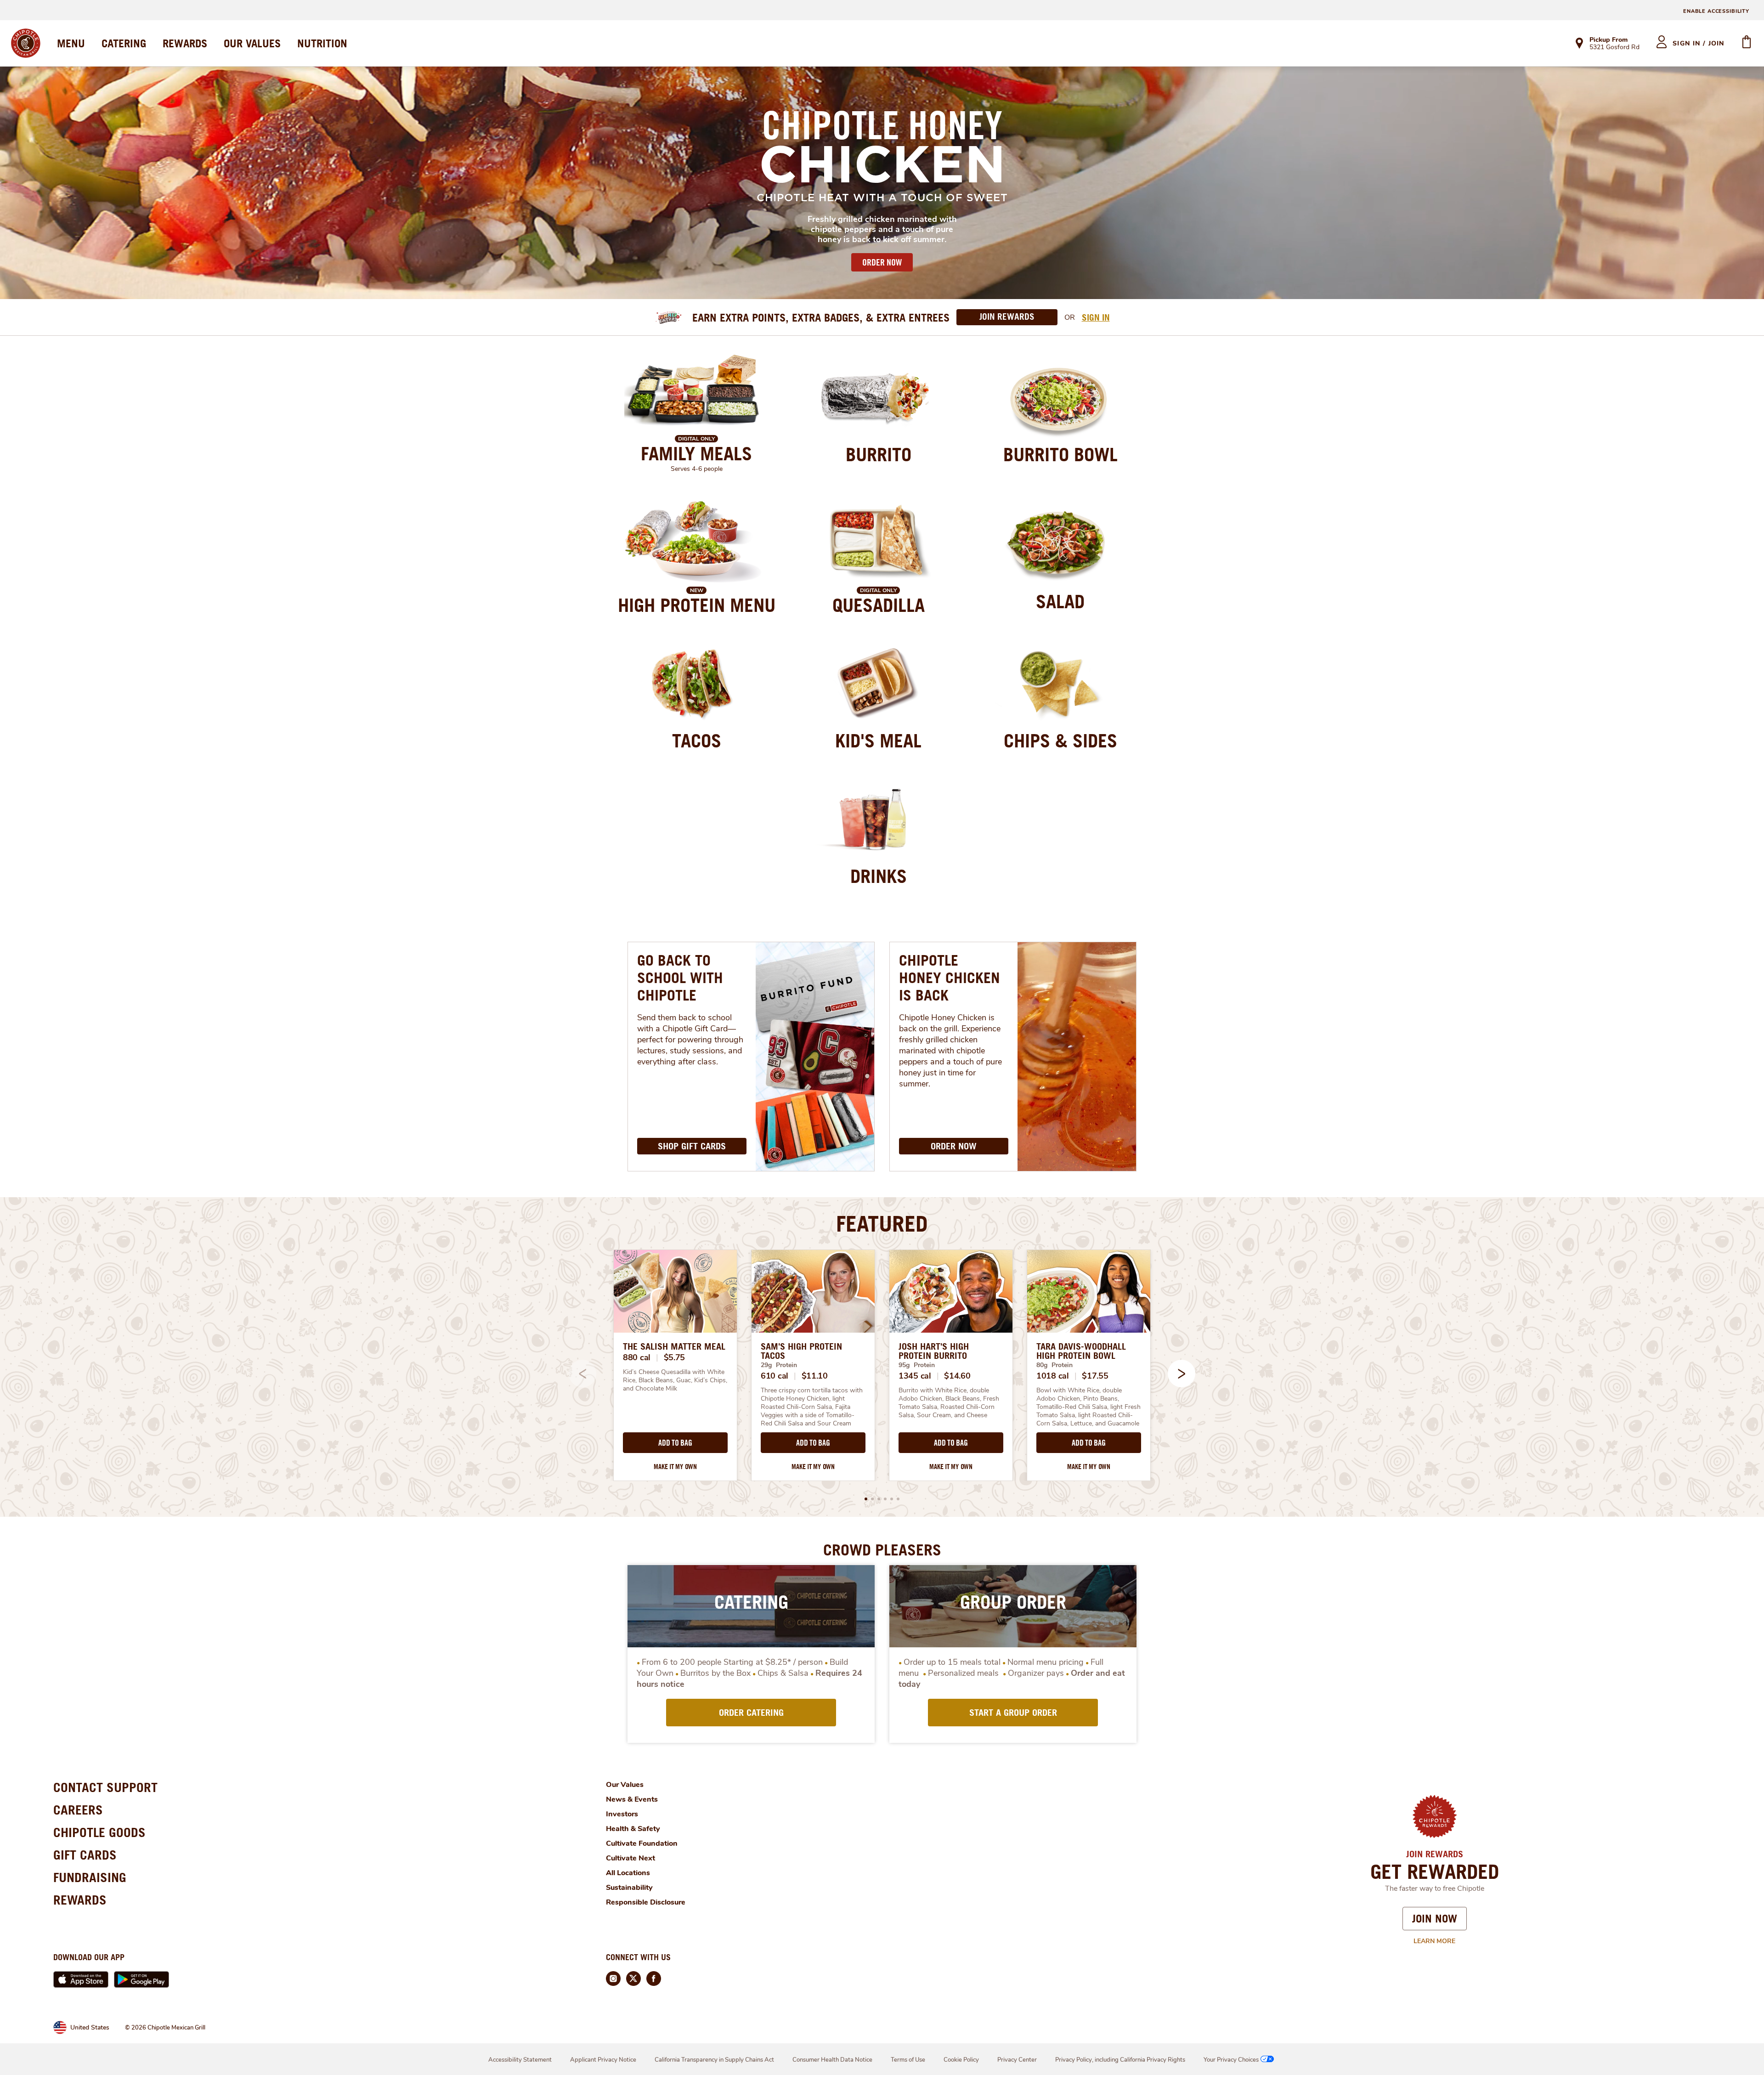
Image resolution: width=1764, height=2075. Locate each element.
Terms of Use (908, 2060)
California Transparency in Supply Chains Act (714, 2060)
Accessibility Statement (520, 2060)
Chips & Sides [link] (1060, 741)
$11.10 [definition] (815, 1376)
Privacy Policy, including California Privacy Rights (1120, 2060)
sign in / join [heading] (1699, 43)
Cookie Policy (961, 2060)
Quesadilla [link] (879, 605)
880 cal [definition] (637, 1357)
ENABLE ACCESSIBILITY (1716, 11)
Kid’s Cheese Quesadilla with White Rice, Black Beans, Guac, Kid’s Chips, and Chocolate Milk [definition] (675, 1380)
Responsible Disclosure (646, 1902)
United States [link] (90, 2027)
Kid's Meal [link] (878, 741)
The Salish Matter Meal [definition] (674, 1346)
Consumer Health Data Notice (832, 2060)
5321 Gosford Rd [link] (1614, 48)
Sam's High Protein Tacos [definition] (801, 1351)
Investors (622, 1814)
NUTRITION (322, 43)
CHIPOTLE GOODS (99, 1832)
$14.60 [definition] (957, 1376)
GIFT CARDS (85, 1855)
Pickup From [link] (1609, 40)
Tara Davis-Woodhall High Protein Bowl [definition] (1081, 1351)
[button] (1182, 1374)
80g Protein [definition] (1054, 1365)
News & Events (632, 1799)
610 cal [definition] (775, 1376)
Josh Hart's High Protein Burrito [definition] (934, 1351)
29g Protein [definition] (779, 1365)
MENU (71, 43)
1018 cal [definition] (1053, 1376)
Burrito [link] (879, 454)
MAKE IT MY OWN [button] (675, 1467)
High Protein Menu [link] (697, 605)
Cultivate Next (630, 1858)
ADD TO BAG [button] (675, 1443)
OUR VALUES (252, 43)
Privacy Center (1017, 2060)
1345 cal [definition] (915, 1376)
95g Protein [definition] (917, 1365)
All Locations (628, 1873)
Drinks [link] (879, 876)
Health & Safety (633, 1829)
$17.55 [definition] (1095, 1376)
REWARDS (185, 43)
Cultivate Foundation (642, 1843)
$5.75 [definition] (675, 1357)
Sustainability (629, 1888)
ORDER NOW (882, 262)
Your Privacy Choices (1231, 2060)
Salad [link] (1060, 601)
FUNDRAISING (90, 1877)
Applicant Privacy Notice (603, 2060)
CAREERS (78, 1810)
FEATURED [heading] (882, 1223)
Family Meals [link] (696, 453)
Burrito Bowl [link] (1060, 454)
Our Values (625, 1785)
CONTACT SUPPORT (105, 1787)
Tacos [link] (697, 741)
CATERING (124, 43)
